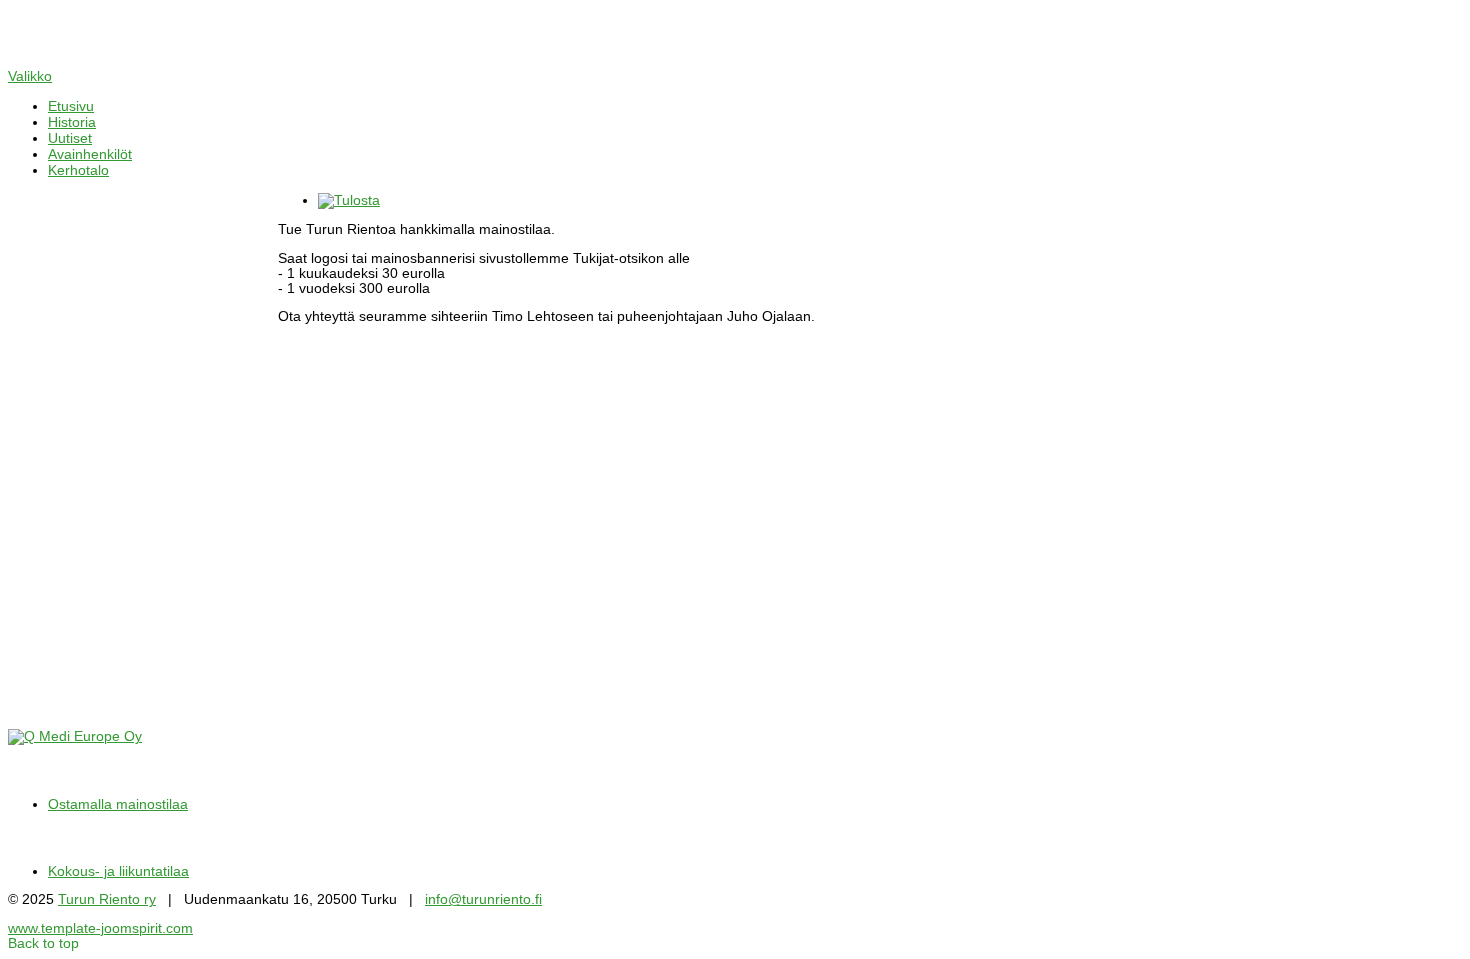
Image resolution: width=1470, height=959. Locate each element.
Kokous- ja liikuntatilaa (118, 871)
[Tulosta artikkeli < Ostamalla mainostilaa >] (349, 200)
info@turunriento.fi (483, 899)
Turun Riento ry (107, 899)
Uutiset (70, 138)
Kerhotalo (78, 170)
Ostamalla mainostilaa (118, 804)
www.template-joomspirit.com (100, 928)
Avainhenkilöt (90, 154)
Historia (72, 122)
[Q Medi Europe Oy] (75, 736)
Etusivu (71, 106)
